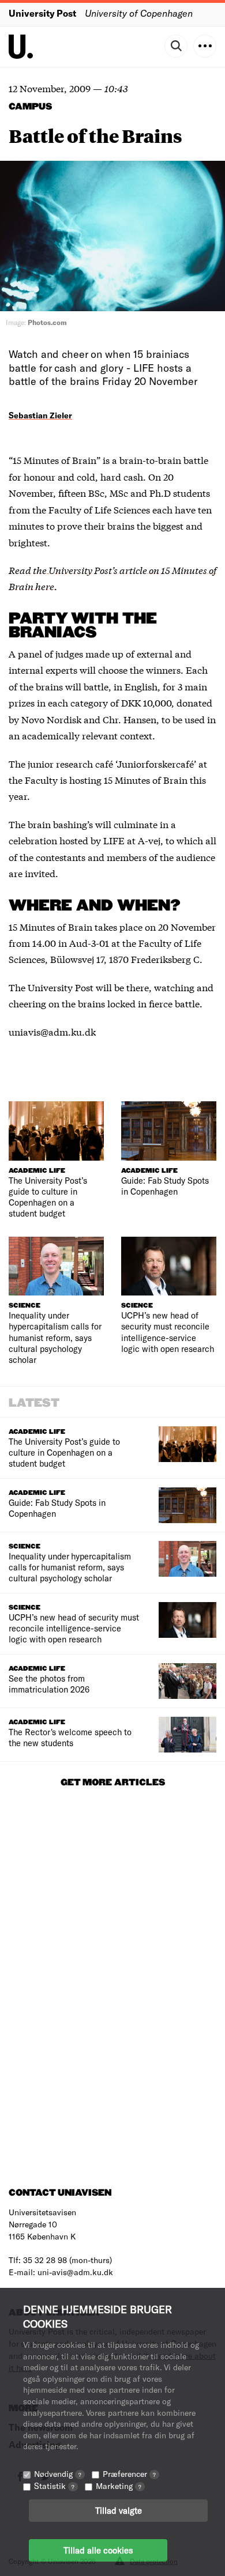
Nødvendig (58, 2474)
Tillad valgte (119, 2510)
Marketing (119, 2486)
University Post (42, 13)
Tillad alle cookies (98, 2550)
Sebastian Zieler (40, 415)
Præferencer (129, 2474)
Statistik (54, 2486)
